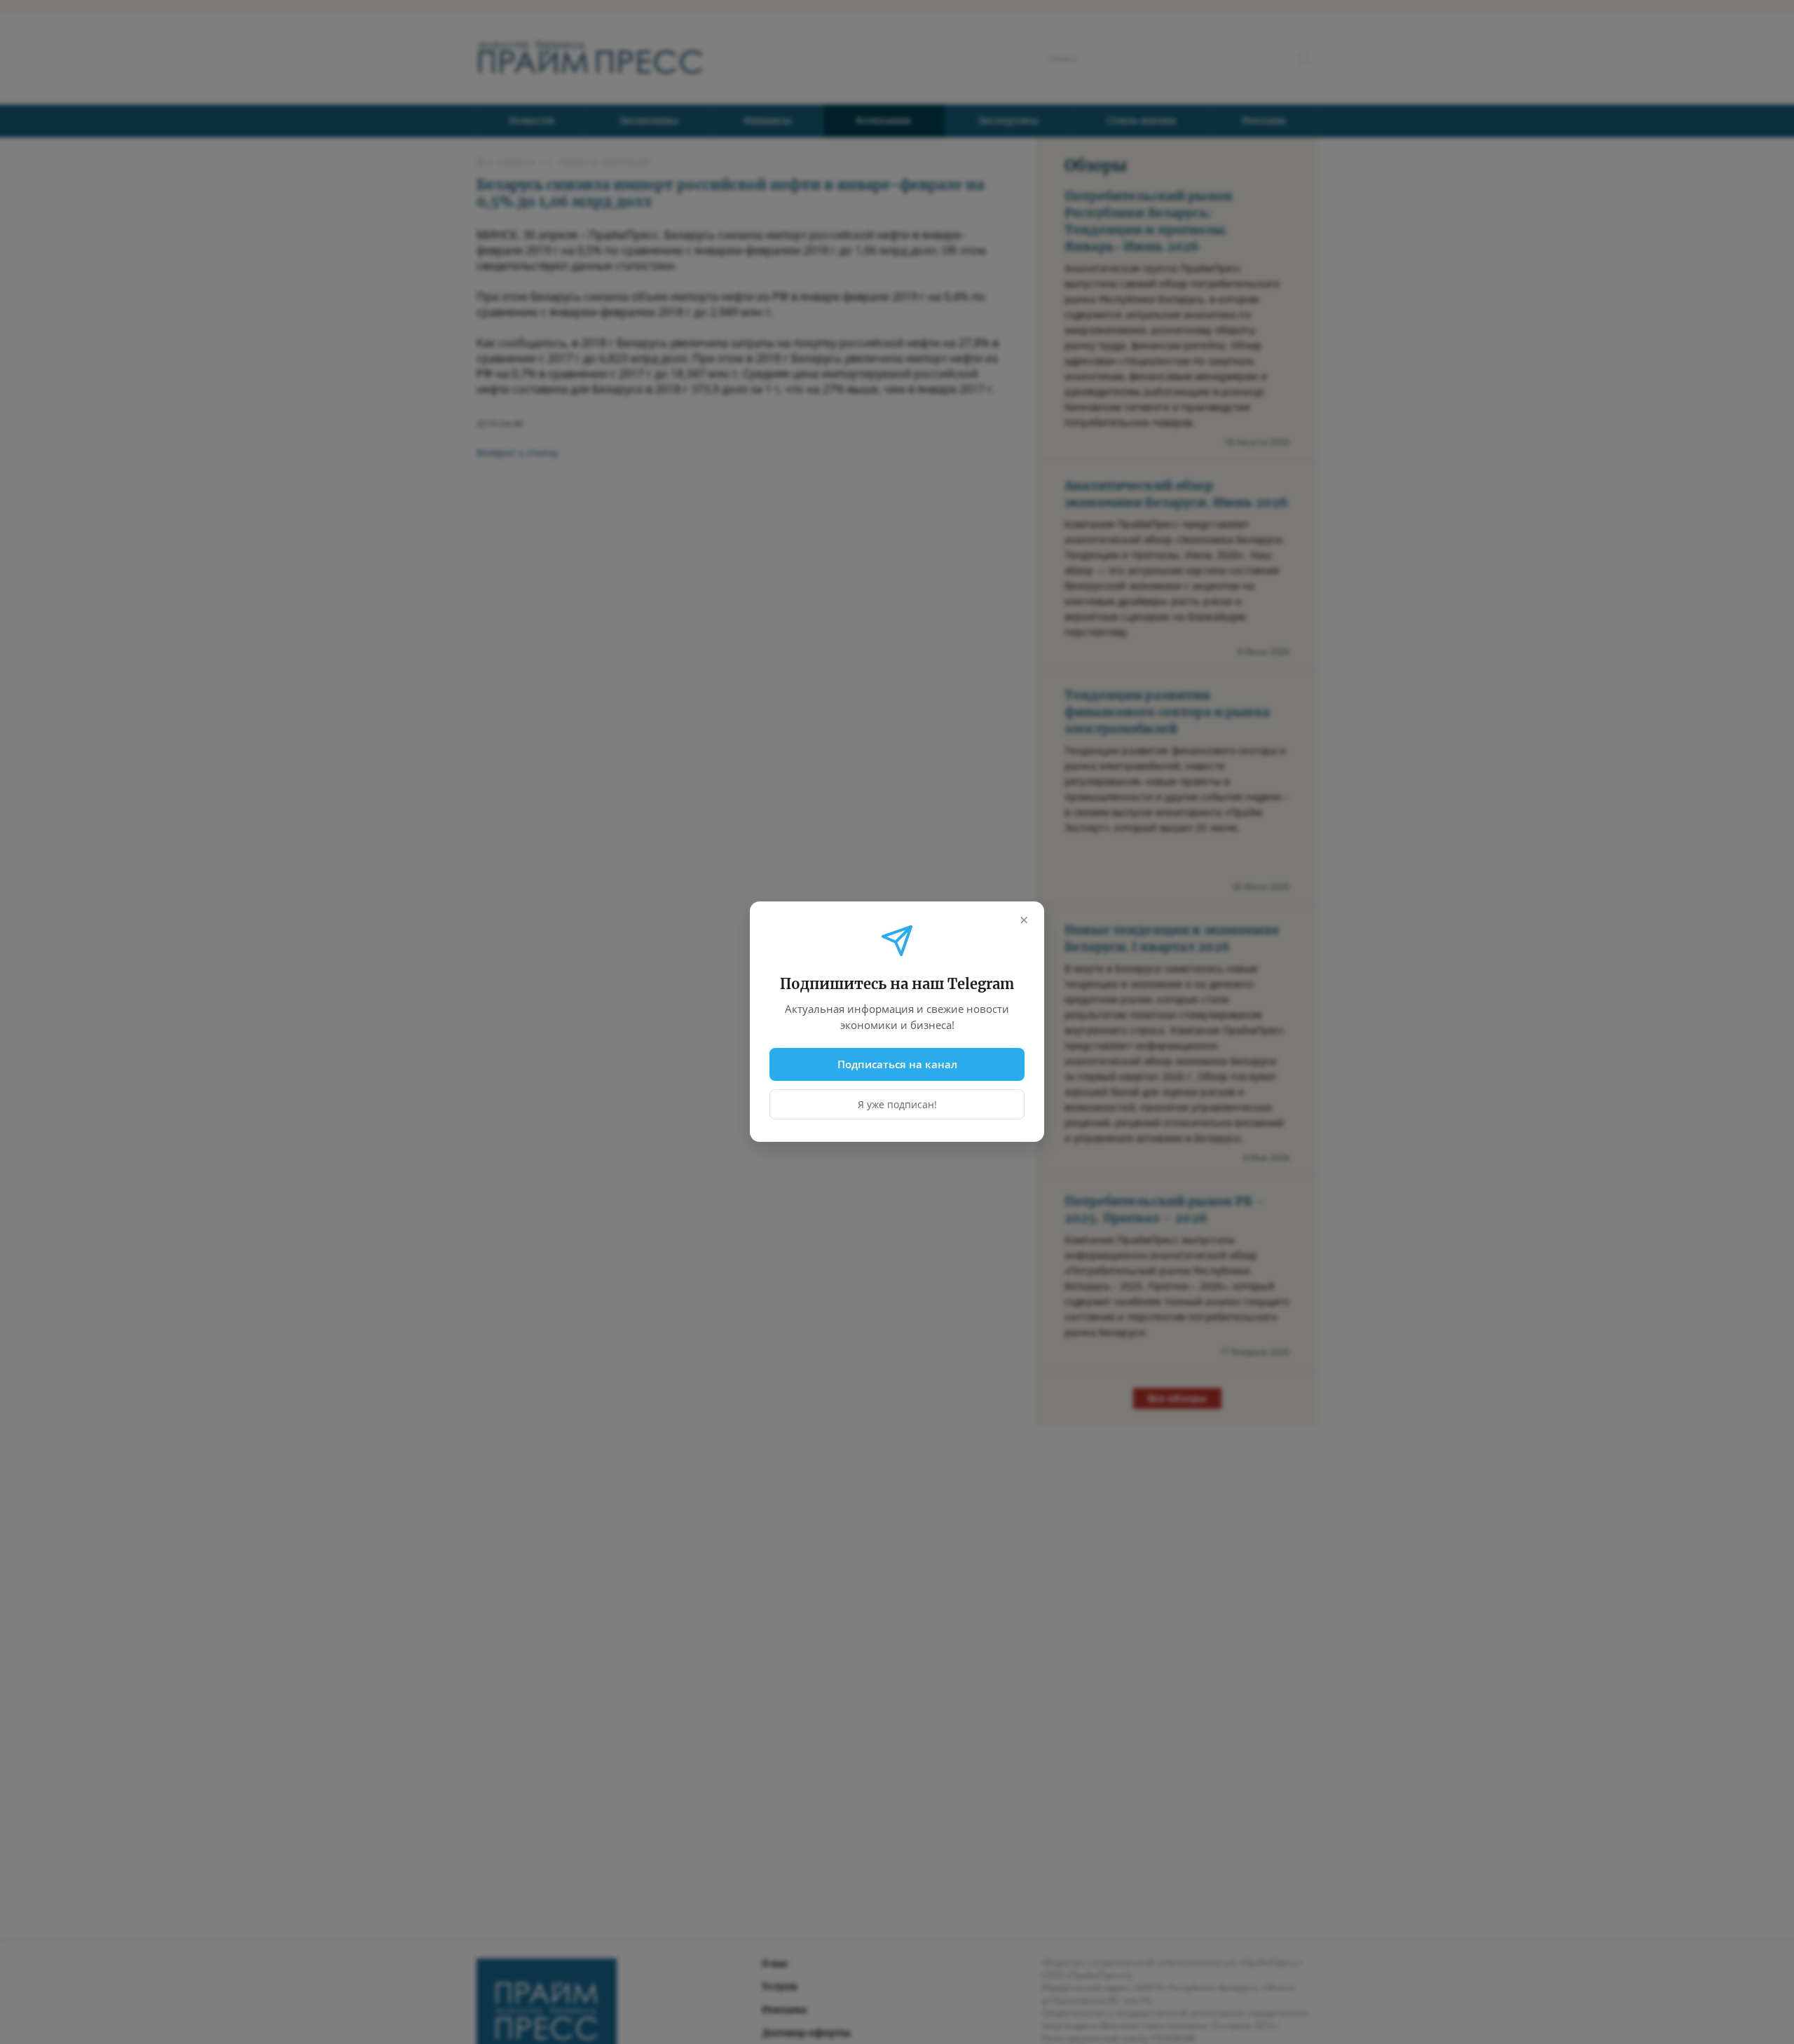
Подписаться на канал (897, 1064)
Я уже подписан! (897, 1105)
